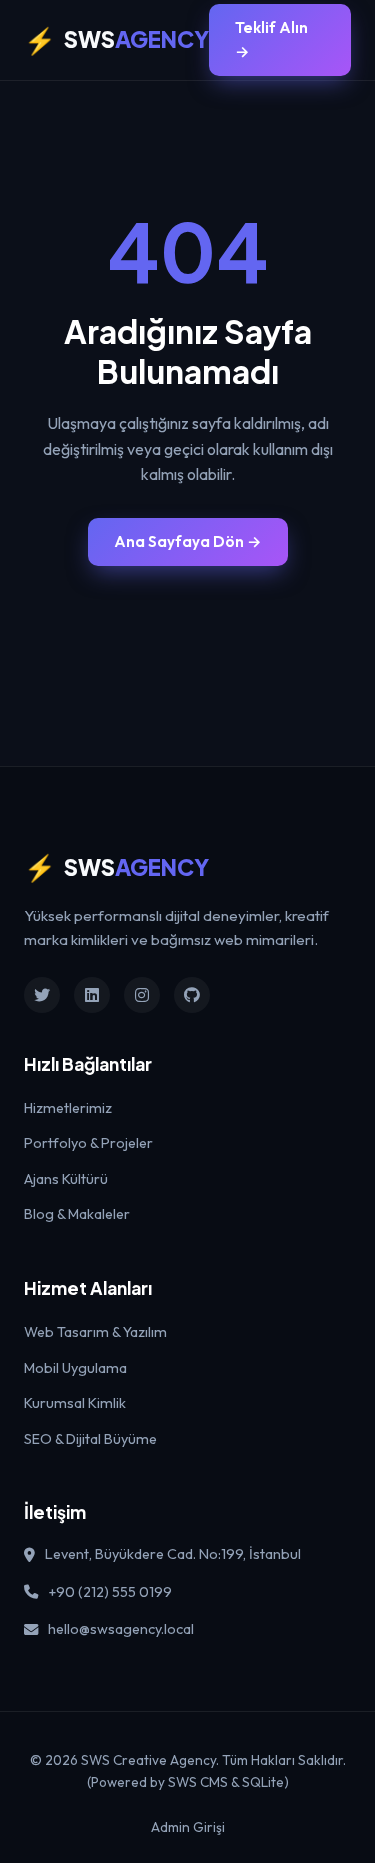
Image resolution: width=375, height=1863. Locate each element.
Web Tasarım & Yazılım (95, 1332)
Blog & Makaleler (77, 1214)
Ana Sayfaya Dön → (188, 541)
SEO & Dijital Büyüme (90, 1439)
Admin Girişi (188, 1827)
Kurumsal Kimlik (75, 1403)
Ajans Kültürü (66, 1179)
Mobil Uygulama (75, 1368)
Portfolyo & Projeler (88, 1143)
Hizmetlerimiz (68, 1108)
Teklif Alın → (271, 39)
